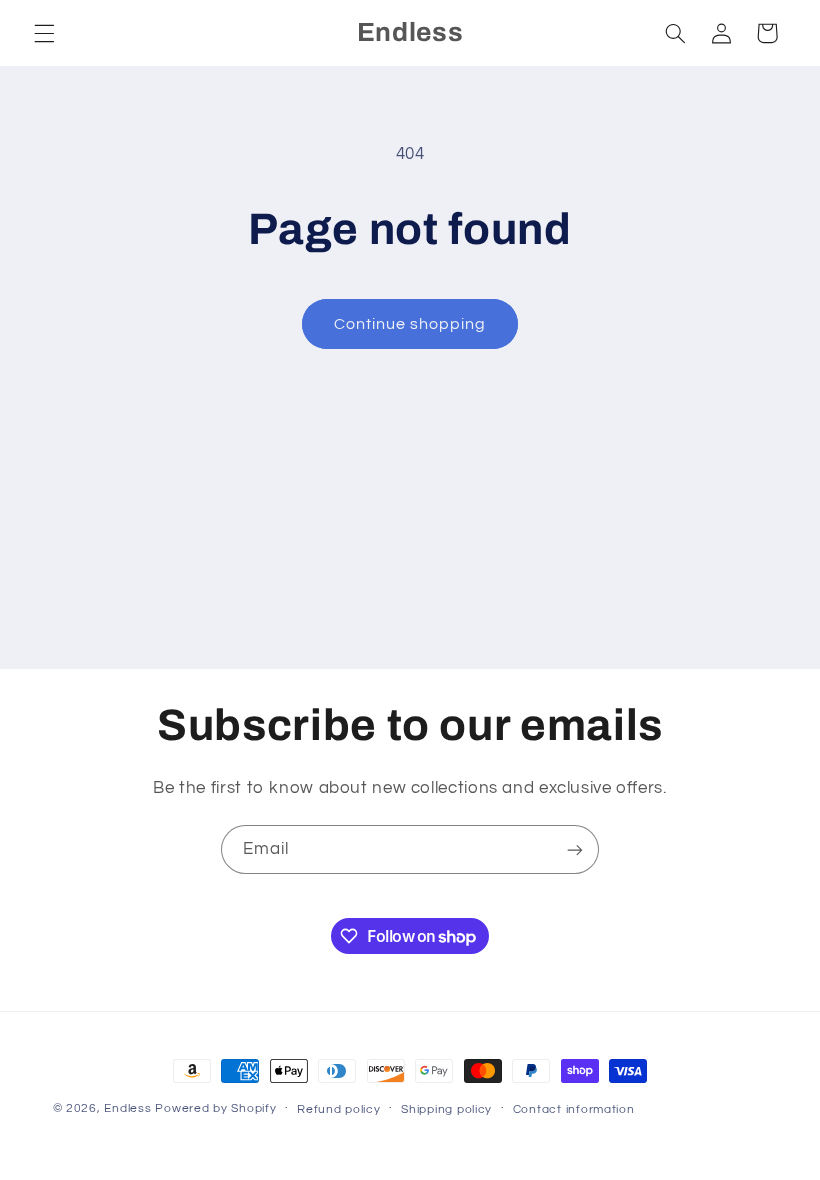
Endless (127, 1108)
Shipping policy (446, 1109)
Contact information (574, 1109)
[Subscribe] (575, 849)
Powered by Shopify (215, 1108)
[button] (44, 33)
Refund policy (339, 1109)
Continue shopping (410, 324)
